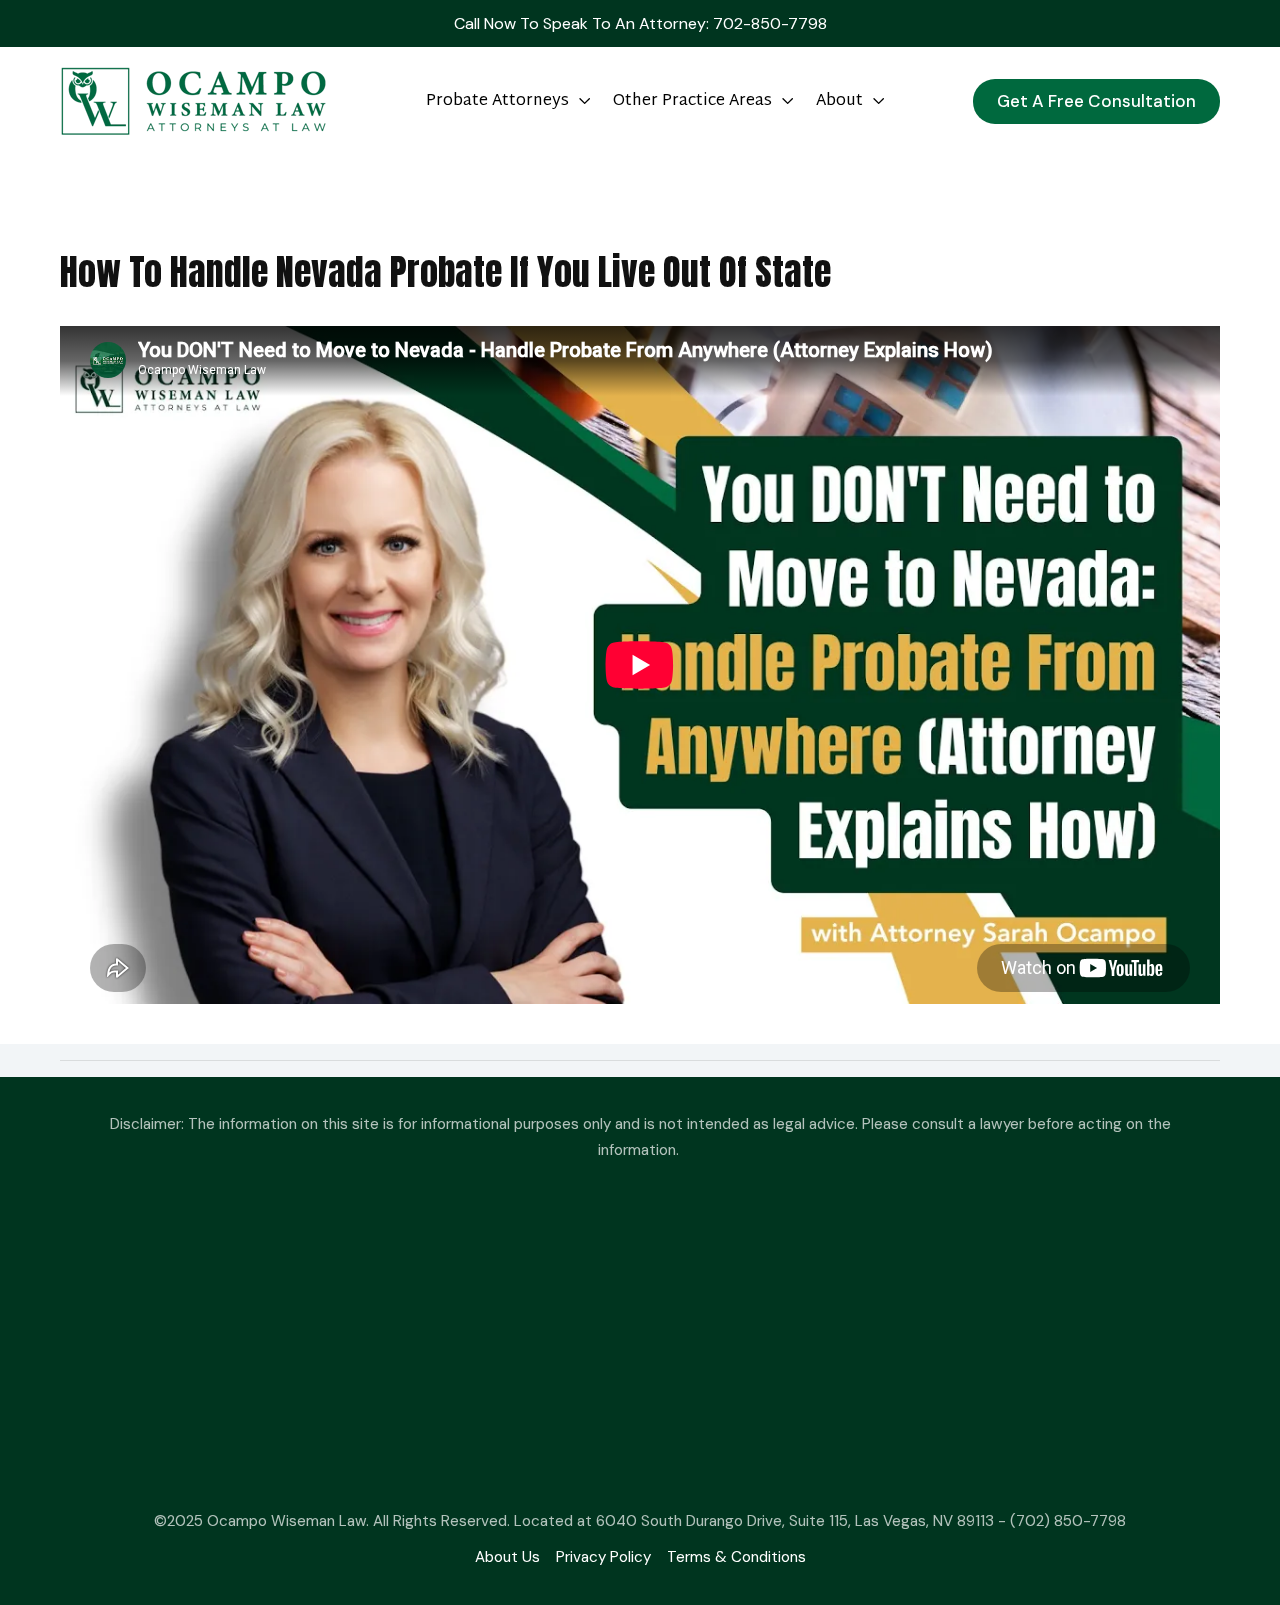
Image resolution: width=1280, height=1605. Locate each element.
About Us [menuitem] (507, 1557)
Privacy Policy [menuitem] (603, 1557)
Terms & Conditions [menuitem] (736, 1557)
